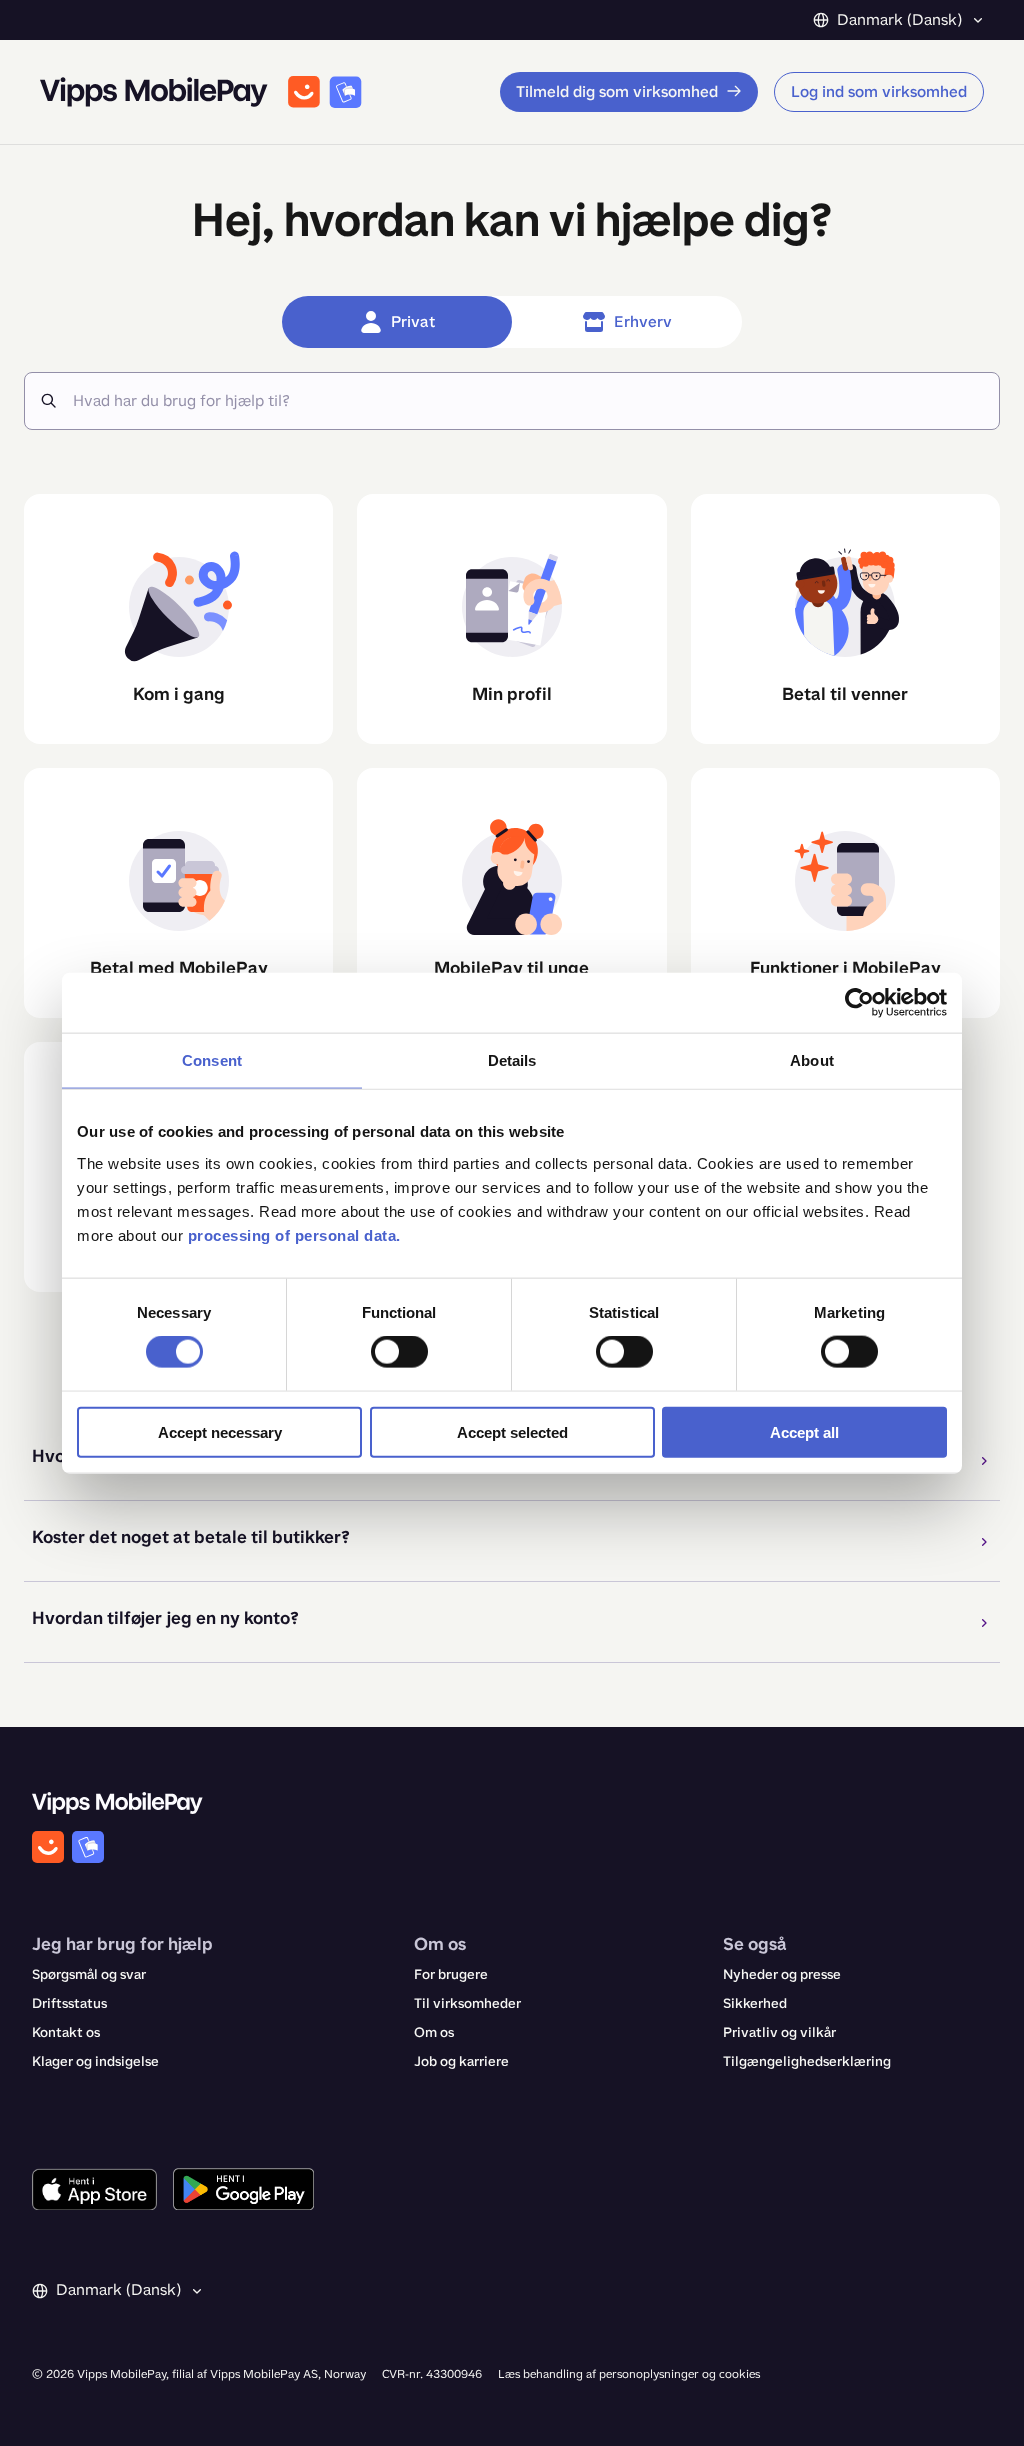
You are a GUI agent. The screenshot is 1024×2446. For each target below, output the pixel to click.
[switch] (399, 1352)
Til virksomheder (467, 2003)
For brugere (451, 1974)
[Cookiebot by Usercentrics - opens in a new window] (859, 1003)
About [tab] (812, 1060)
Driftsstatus (69, 2003)
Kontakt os (66, 2032)
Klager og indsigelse (95, 2061)
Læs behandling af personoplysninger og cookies (629, 2374)
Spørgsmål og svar (89, 1974)
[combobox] (528, 401)
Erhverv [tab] (643, 321)
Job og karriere (461, 2061)
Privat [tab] (413, 321)
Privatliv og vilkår (779, 2032)
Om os (434, 2032)
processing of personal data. (294, 1234)
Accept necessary (220, 1431)
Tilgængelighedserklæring (807, 2061)
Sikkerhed (755, 2003)
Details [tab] (512, 1060)
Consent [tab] (212, 1060)
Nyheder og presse (782, 1974)
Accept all (804, 1431)
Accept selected (512, 1431)
